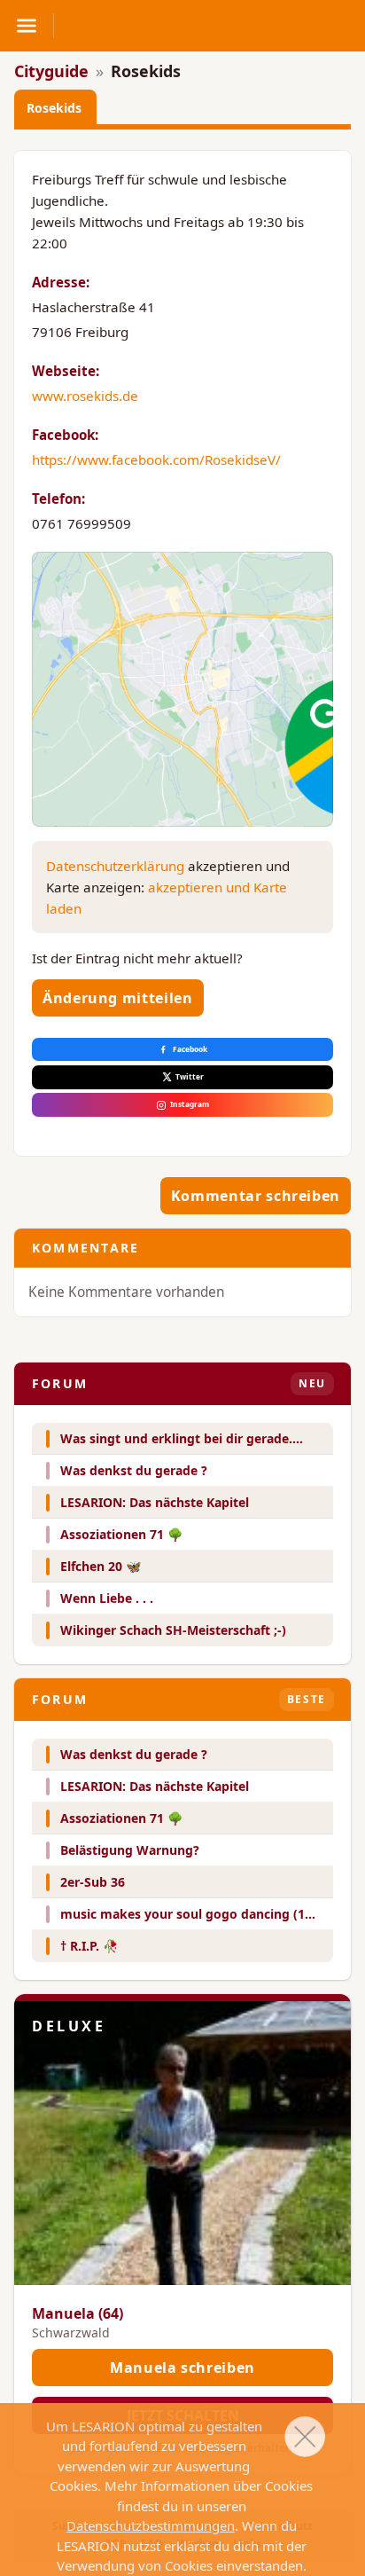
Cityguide (51, 71)
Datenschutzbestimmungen (151, 2525)
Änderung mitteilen (118, 998)
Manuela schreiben (182, 2368)
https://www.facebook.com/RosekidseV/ (156, 459)
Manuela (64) (78, 2313)
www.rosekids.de (85, 396)
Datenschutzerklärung (115, 866)
